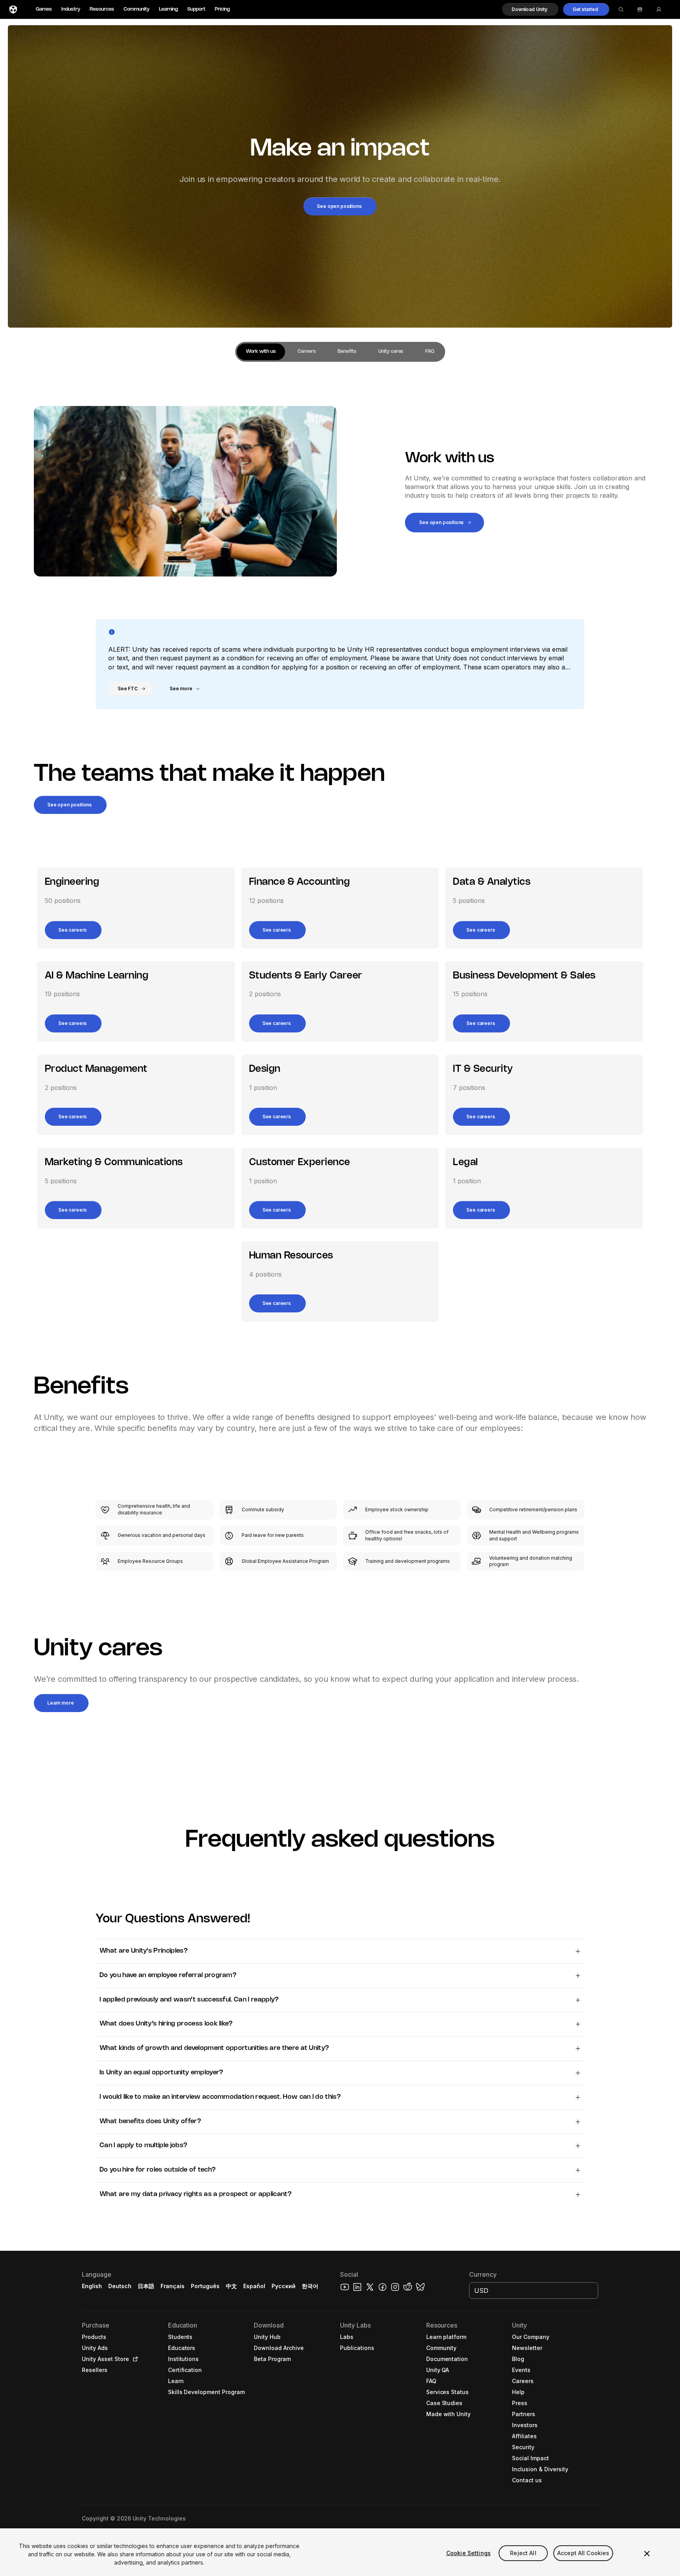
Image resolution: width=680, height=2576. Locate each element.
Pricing (222, 9)
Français (173, 2286)
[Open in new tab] (134, 2359)
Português (205, 2286)
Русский (284, 2286)
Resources (102, 9)
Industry (71, 9)
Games (44, 9)
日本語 (146, 2286)
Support (196, 9)
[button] (530, 9)
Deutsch (120, 2286)
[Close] (647, 2554)
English (92, 2286)
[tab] (261, 352)
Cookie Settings (468, 2553)
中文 (231, 2286)
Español (254, 2286)
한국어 (310, 2286)
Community (137, 9)
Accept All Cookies (583, 2553)
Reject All (523, 2553)
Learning (168, 9)
